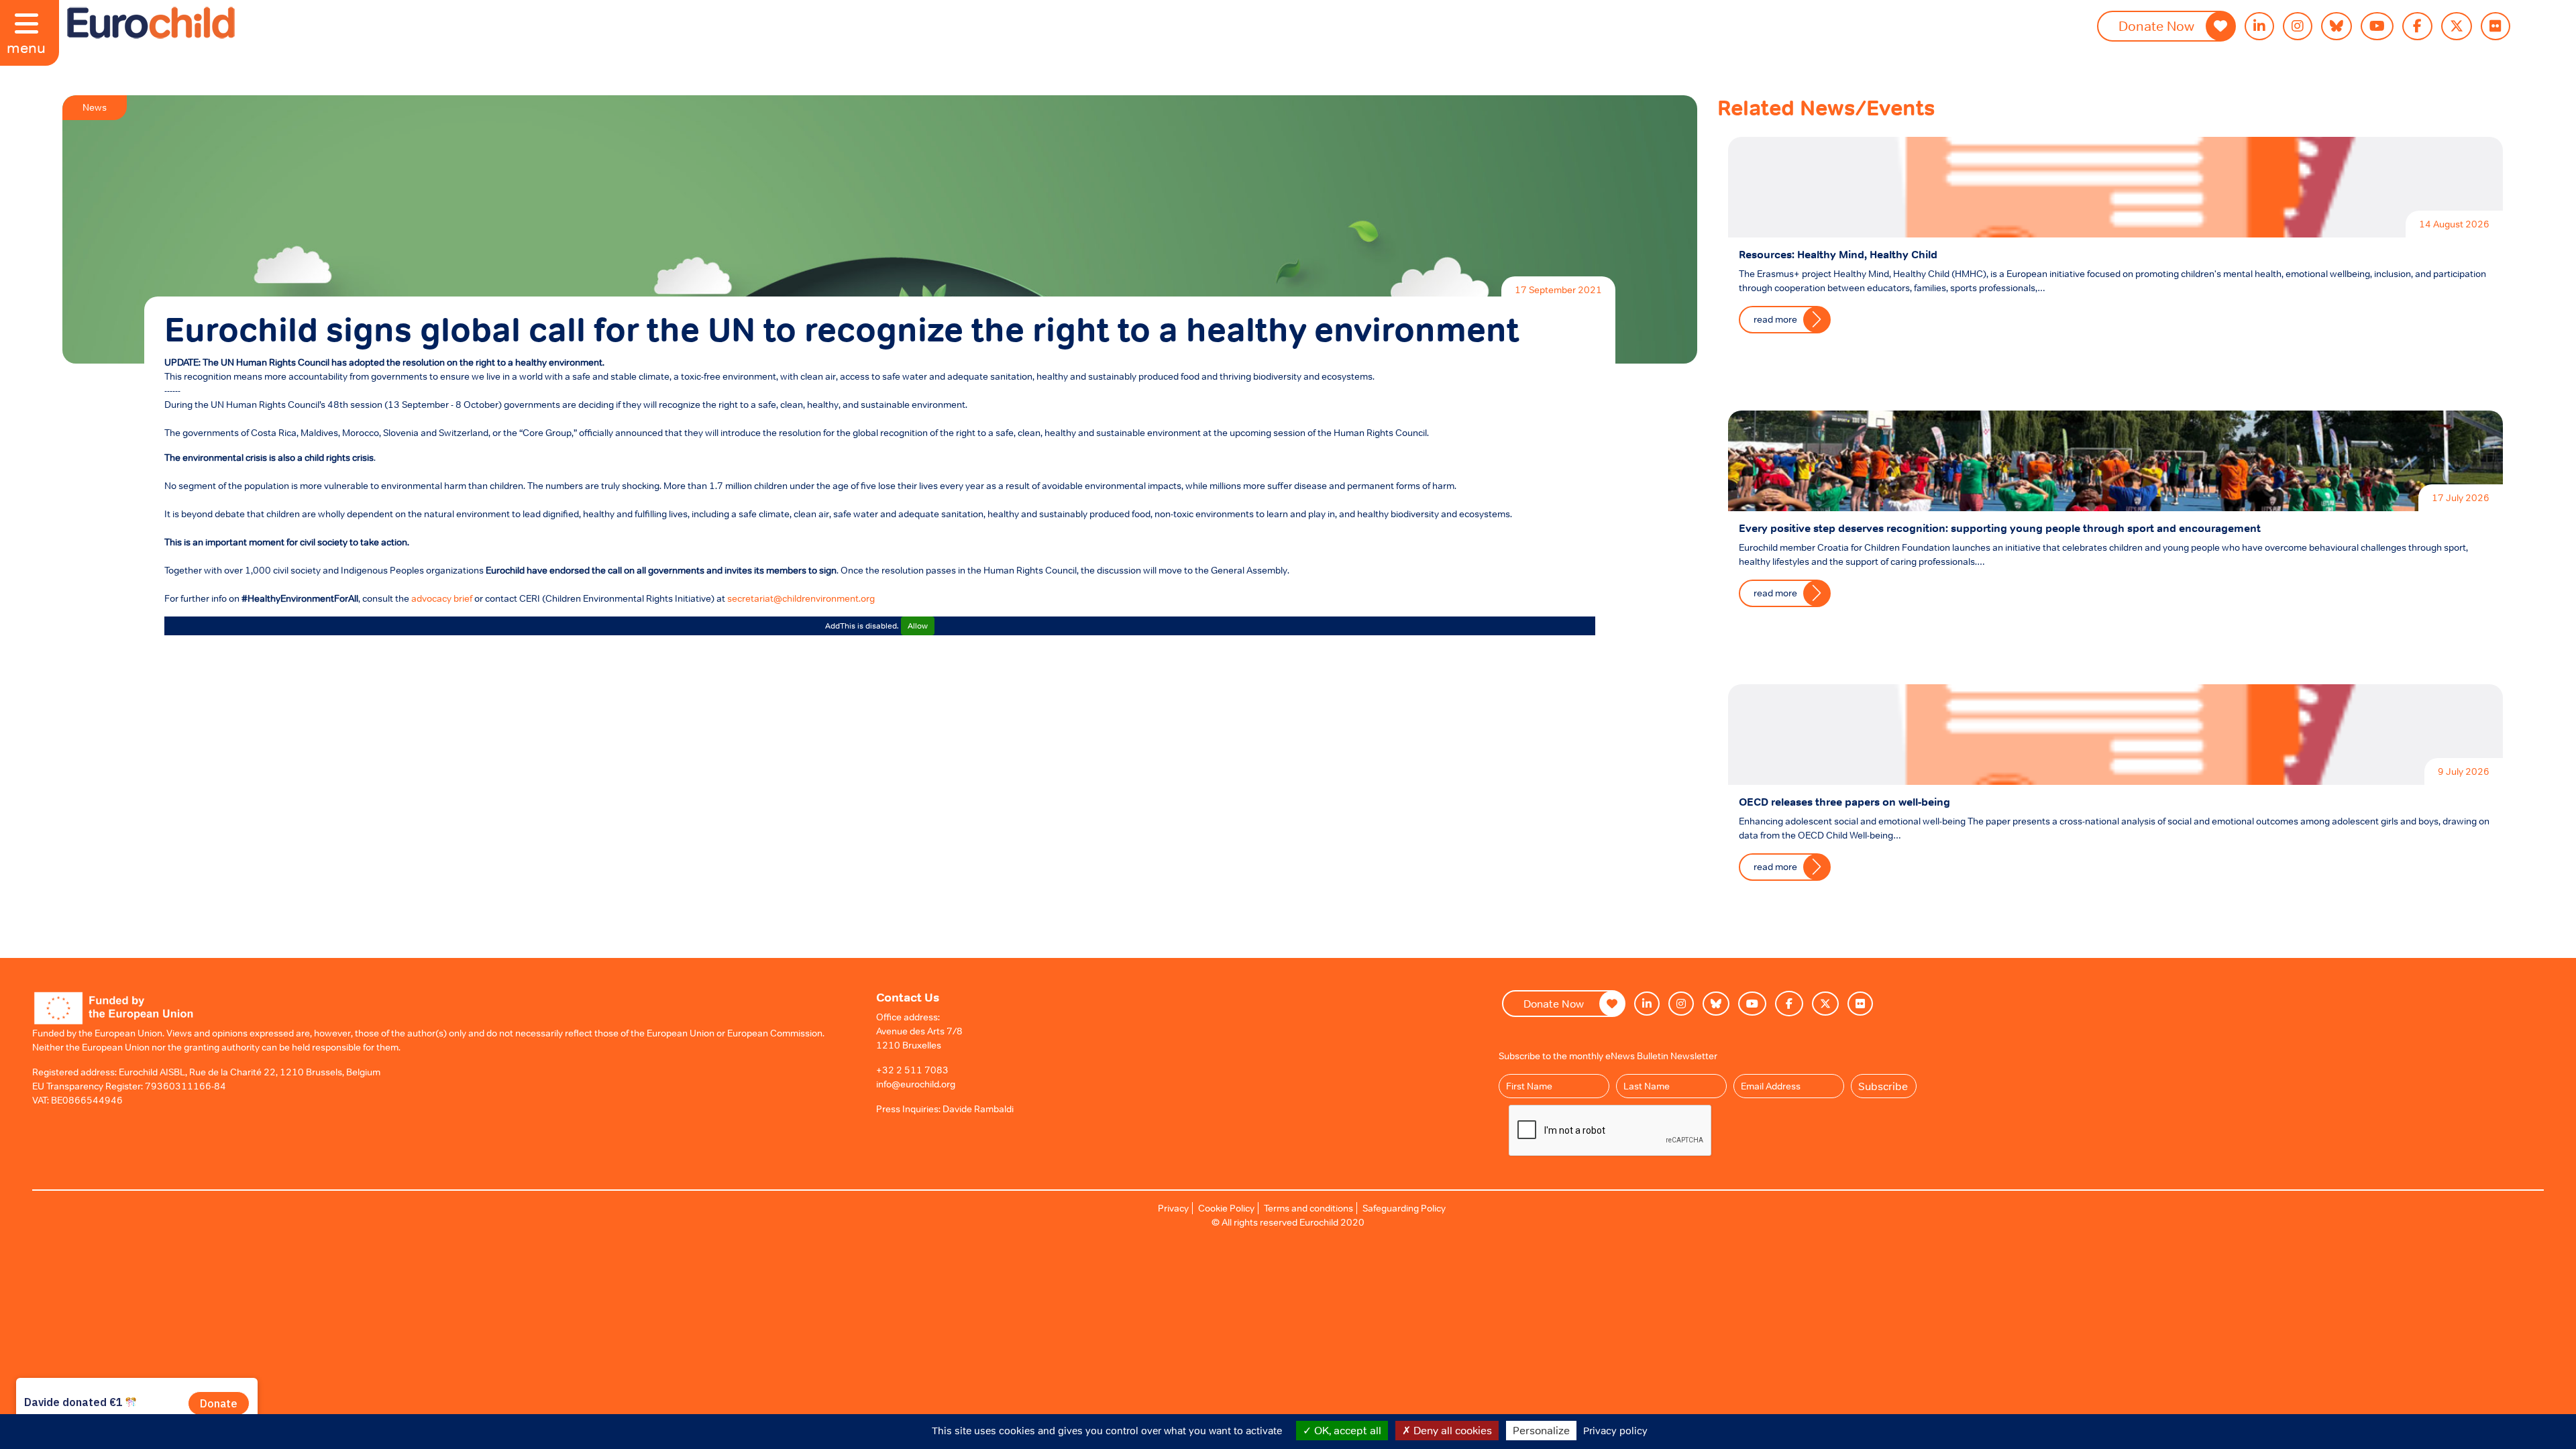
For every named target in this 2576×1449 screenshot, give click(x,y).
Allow (918, 626)
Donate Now (2156, 26)
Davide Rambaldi (978, 1109)
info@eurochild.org (916, 1084)
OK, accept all (1346, 1430)
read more (1775, 319)
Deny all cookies (1451, 1430)
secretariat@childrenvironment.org (801, 598)
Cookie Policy (1226, 1208)
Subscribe (1883, 1086)
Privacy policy (1615, 1431)
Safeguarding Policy (1404, 1208)
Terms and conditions (1308, 1208)
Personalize (1541, 1430)
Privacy (1173, 1208)
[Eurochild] (151, 23)
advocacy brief (442, 598)
